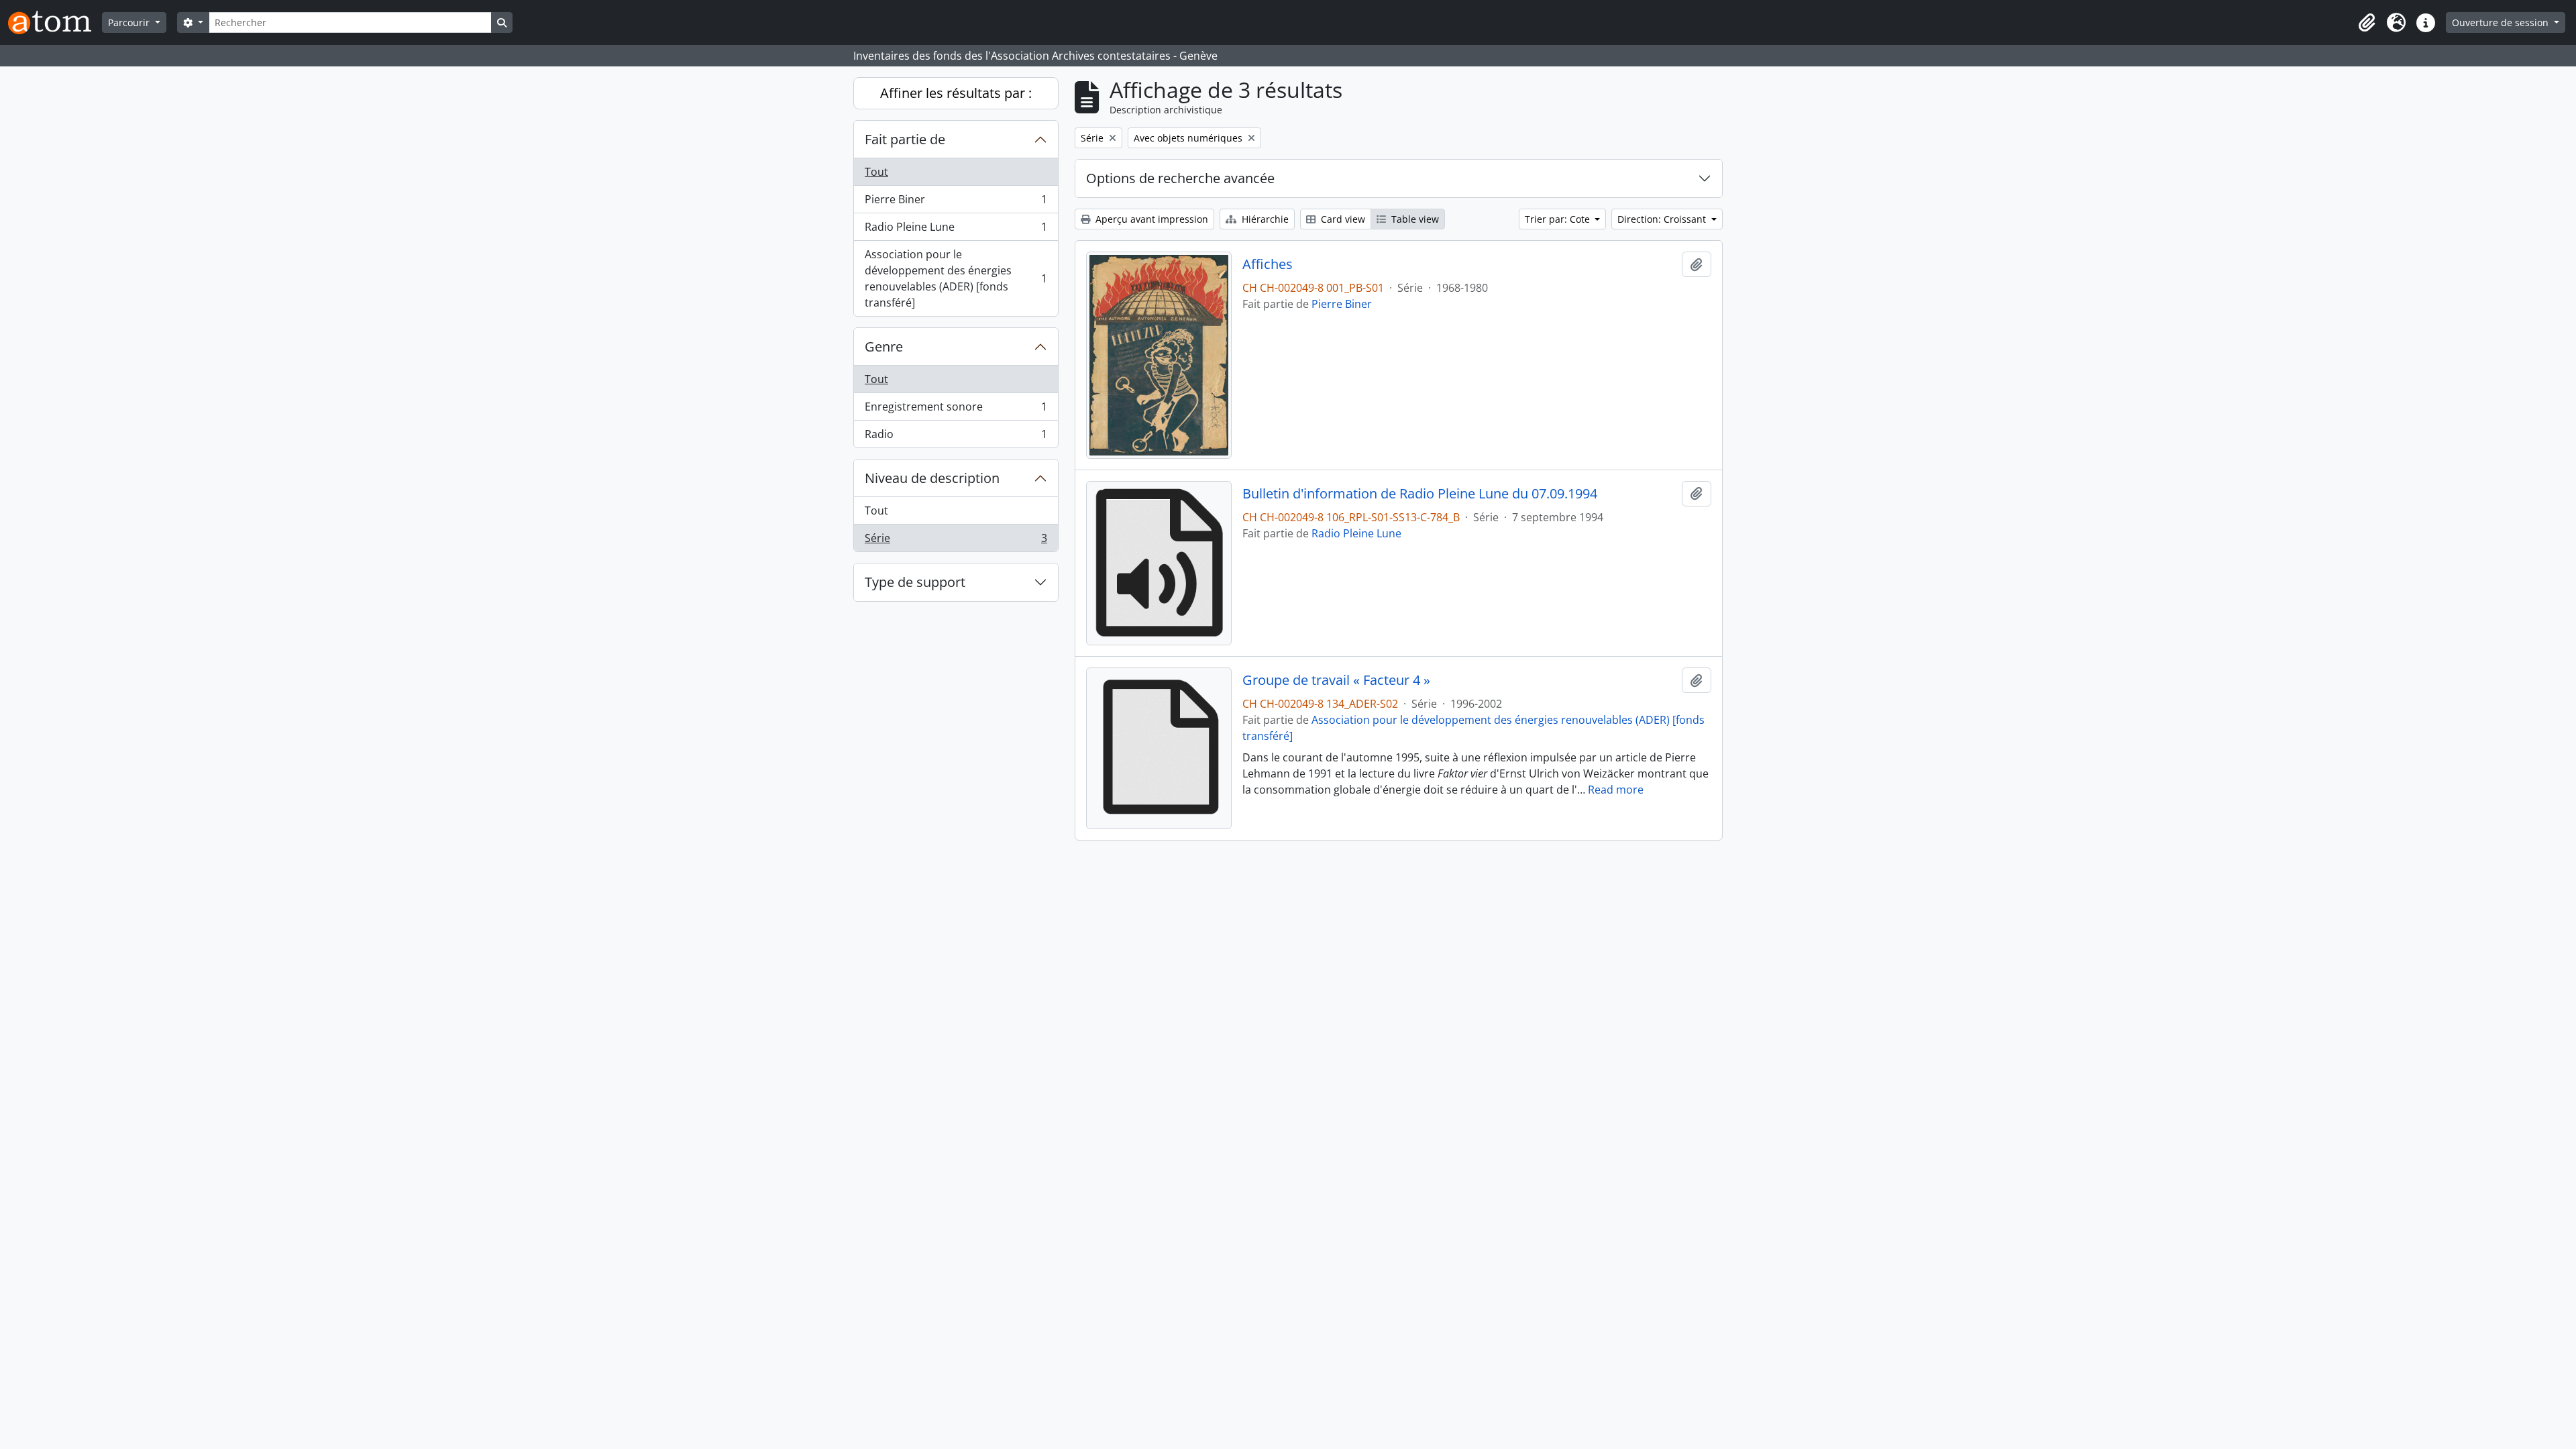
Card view (1342, 219)
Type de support (915, 582)
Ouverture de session (2502, 22)
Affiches (1268, 264)
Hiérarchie (1264, 219)
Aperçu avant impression (1150, 219)
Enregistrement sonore (956, 410)
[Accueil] (55, 22)
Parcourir (130, 22)
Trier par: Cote (1559, 219)
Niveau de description (932, 478)
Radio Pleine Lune (956, 230)
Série (956, 541)
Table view (1414, 219)
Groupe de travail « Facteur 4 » (1336, 680)
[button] (2367, 23)
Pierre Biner (956, 203)
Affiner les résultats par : (956, 93)
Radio (956, 437)
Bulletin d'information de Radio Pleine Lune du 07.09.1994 (1420, 494)
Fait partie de (905, 139)
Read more (1616, 790)
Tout (876, 172)
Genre (884, 346)
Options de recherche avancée (1180, 178)
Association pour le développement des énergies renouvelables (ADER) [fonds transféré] (956, 278)
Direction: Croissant (1663, 219)
